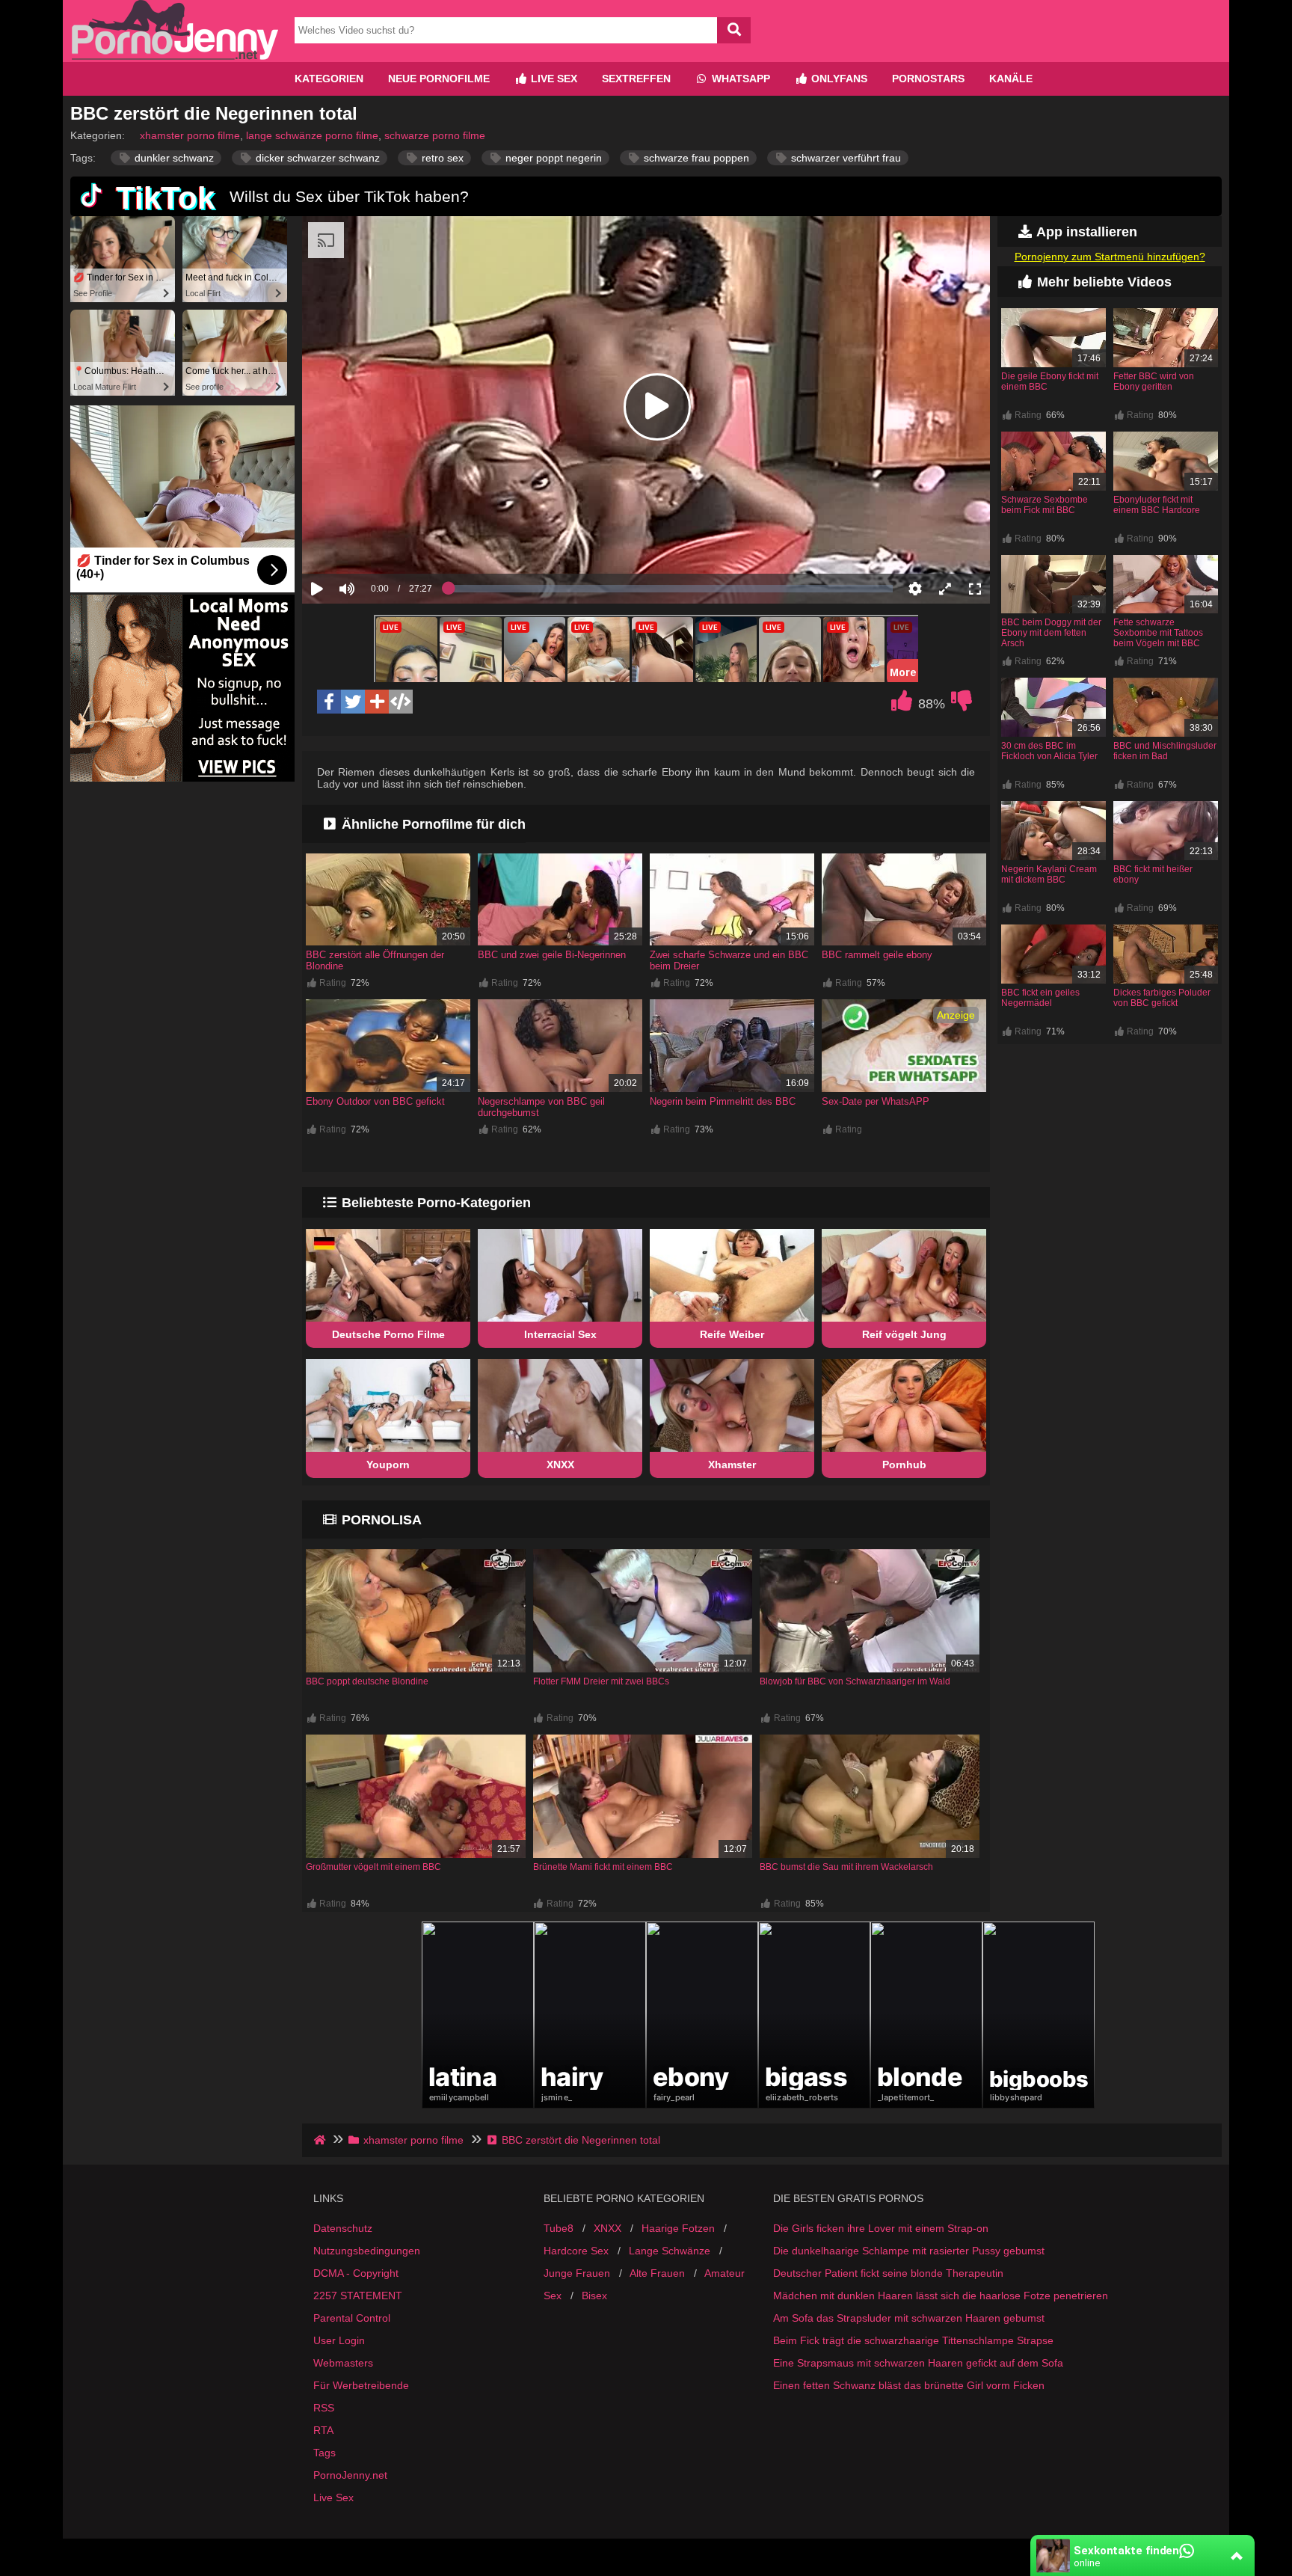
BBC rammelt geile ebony (877, 955)
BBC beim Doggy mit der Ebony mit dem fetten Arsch (1051, 633)
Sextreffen (636, 79)
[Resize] (945, 589)
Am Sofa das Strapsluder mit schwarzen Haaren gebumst (909, 2318)
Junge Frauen (577, 2273)
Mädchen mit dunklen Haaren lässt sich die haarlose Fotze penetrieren (941, 2296)
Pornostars (928, 79)
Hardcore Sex (576, 2251)
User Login (339, 2340)
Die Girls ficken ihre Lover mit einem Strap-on (881, 2228)
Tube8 (559, 2228)
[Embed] (401, 702)
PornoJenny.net (350, 2475)
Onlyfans (838, 79)
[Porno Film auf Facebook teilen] (329, 702)
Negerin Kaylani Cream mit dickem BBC (1049, 874)
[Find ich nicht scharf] (962, 705)
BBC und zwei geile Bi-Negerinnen (552, 955)
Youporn (388, 1465)
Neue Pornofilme (439, 79)
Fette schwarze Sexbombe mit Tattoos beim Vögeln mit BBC (1158, 633)
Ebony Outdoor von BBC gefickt (375, 1101)
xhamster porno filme (190, 135)
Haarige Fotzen (678, 2228)
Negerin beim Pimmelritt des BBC (723, 1101)
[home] (321, 2140)
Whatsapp (739, 79)
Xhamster (732, 1465)
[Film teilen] (377, 702)
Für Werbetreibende (361, 2385)
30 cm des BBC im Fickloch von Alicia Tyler (1049, 751)
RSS (324, 2408)
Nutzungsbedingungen (367, 2251)
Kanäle (1011, 79)
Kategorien (329, 79)
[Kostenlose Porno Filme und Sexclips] (175, 56)
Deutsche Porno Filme (388, 1334)
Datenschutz (343, 2228)
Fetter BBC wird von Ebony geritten (1154, 381)
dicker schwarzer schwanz (316, 158)
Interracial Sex (560, 1334)
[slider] (373, 542)
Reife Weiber (732, 1334)
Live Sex (553, 79)
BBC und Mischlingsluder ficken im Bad (1165, 751)
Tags (324, 2453)
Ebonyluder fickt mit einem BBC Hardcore (1157, 505)
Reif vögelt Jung (904, 1334)
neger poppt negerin (552, 158)
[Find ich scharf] (902, 705)
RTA (323, 2430)
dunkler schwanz (173, 158)
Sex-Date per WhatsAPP (876, 1101)
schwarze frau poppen (695, 158)
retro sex (441, 158)
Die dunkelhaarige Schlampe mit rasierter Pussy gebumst (909, 2251)
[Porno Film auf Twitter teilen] (353, 702)
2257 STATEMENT (358, 2296)
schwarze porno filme (435, 135)
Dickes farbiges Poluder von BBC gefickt (1162, 998)
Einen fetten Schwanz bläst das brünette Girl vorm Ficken (909, 2385)
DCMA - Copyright (356, 2273)
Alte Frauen (657, 2273)
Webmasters (343, 2363)
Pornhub (904, 1465)
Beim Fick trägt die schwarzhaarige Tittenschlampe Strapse (913, 2340)
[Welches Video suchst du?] (734, 30)
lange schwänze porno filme (312, 135)
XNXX (560, 1465)
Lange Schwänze (670, 2251)
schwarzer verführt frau (845, 158)
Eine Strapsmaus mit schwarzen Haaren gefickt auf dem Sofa (918, 2363)
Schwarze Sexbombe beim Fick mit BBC (1045, 505)
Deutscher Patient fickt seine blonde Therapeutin (888, 2273)
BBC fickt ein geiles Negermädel (1040, 998)
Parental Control (352, 2318)
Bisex (594, 2296)
